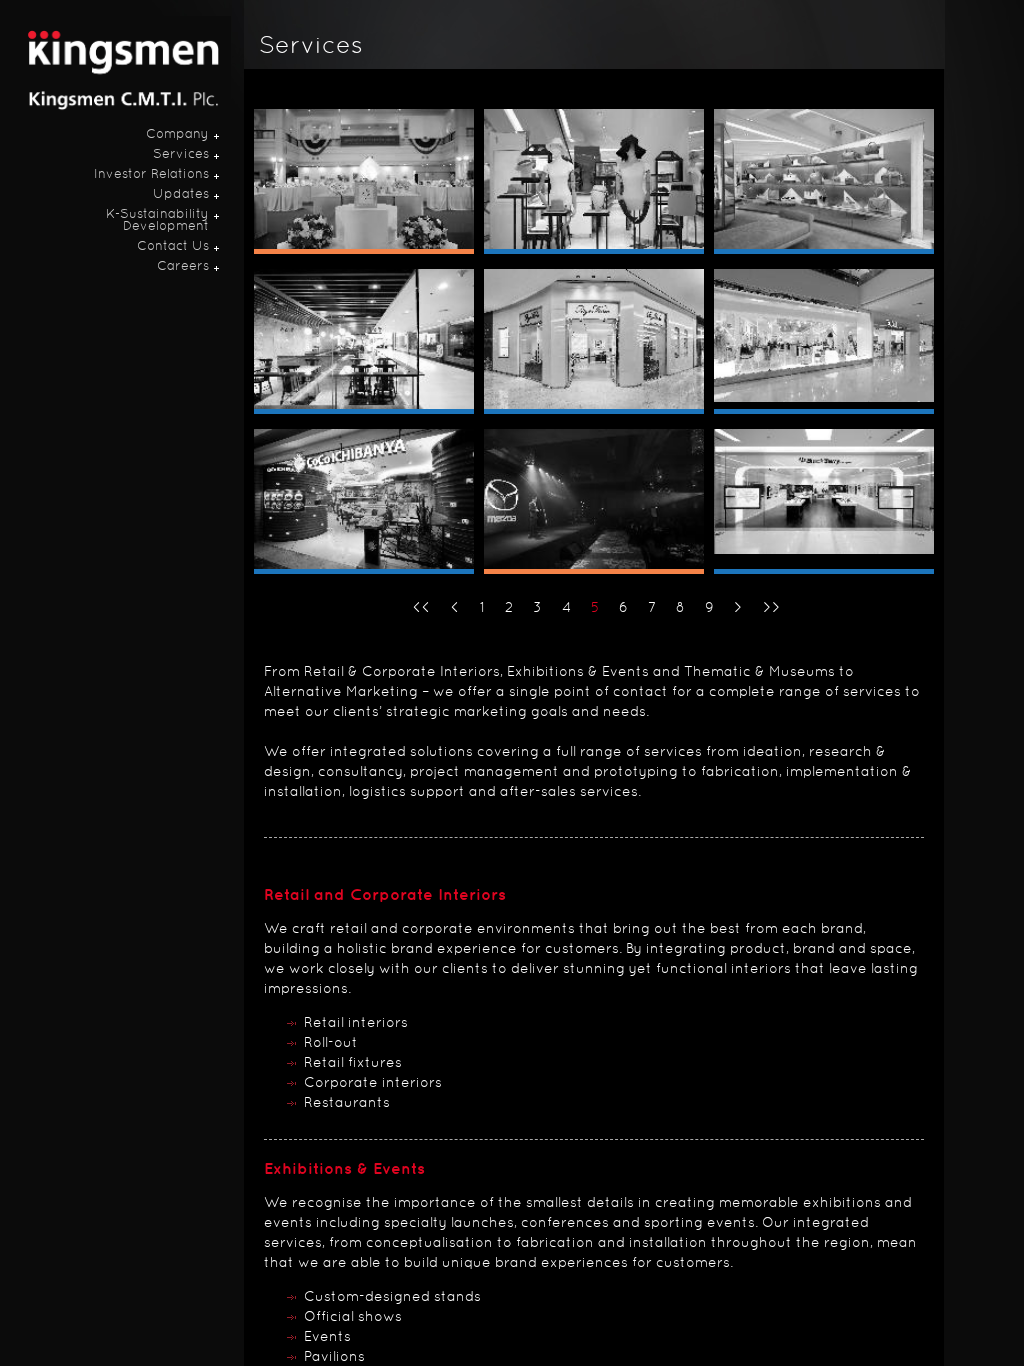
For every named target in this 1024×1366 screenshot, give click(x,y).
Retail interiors (356, 1023)
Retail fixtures (353, 1063)
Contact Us (173, 247)
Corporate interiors (373, 1083)
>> (772, 608)
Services (181, 155)
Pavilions (334, 1357)
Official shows (353, 1317)
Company (177, 135)
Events (327, 1337)
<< (422, 608)
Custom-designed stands (392, 1297)
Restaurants (347, 1103)
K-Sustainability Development (157, 221)
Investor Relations (151, 175)
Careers (183, 267)
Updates (181, 195)
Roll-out (331, 1043)
